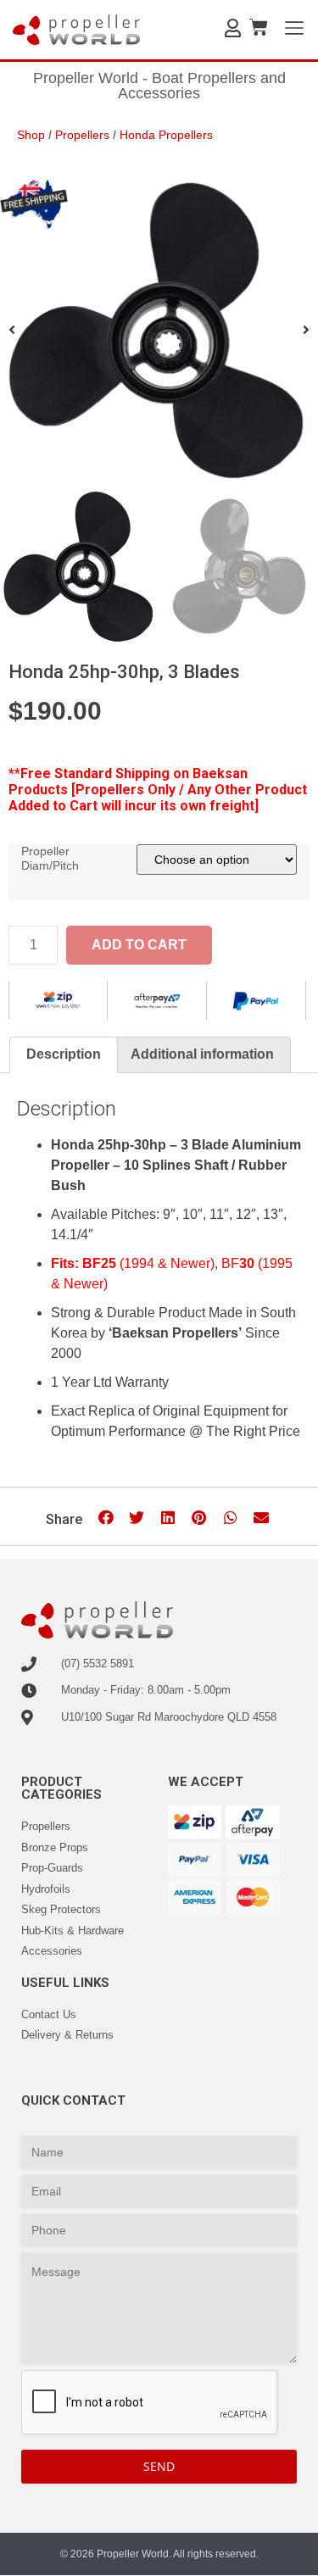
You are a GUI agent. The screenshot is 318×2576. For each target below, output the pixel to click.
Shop (31, 135)
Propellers (82, 135)
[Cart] (259, 28)
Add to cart (139, 945)
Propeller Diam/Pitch (50, 858)
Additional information (202, 1054)
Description (64, 1054)
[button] (106, 1518)
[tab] (64, 1055)
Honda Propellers (166, 135)
